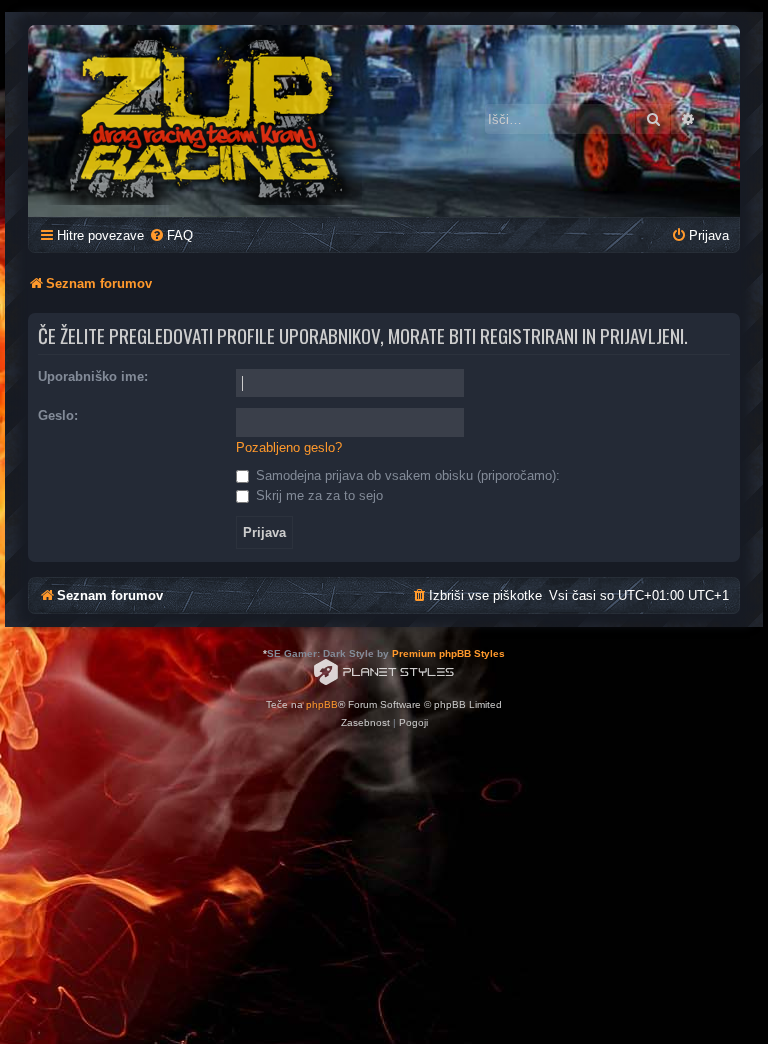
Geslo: (58, 415)
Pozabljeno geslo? (289, 447)
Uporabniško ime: (93, 376)
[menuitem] (171, 235)
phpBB (322, 704)
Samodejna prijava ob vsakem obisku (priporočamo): (406, 475)
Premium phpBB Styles (448, 653)
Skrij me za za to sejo (317, 495)
